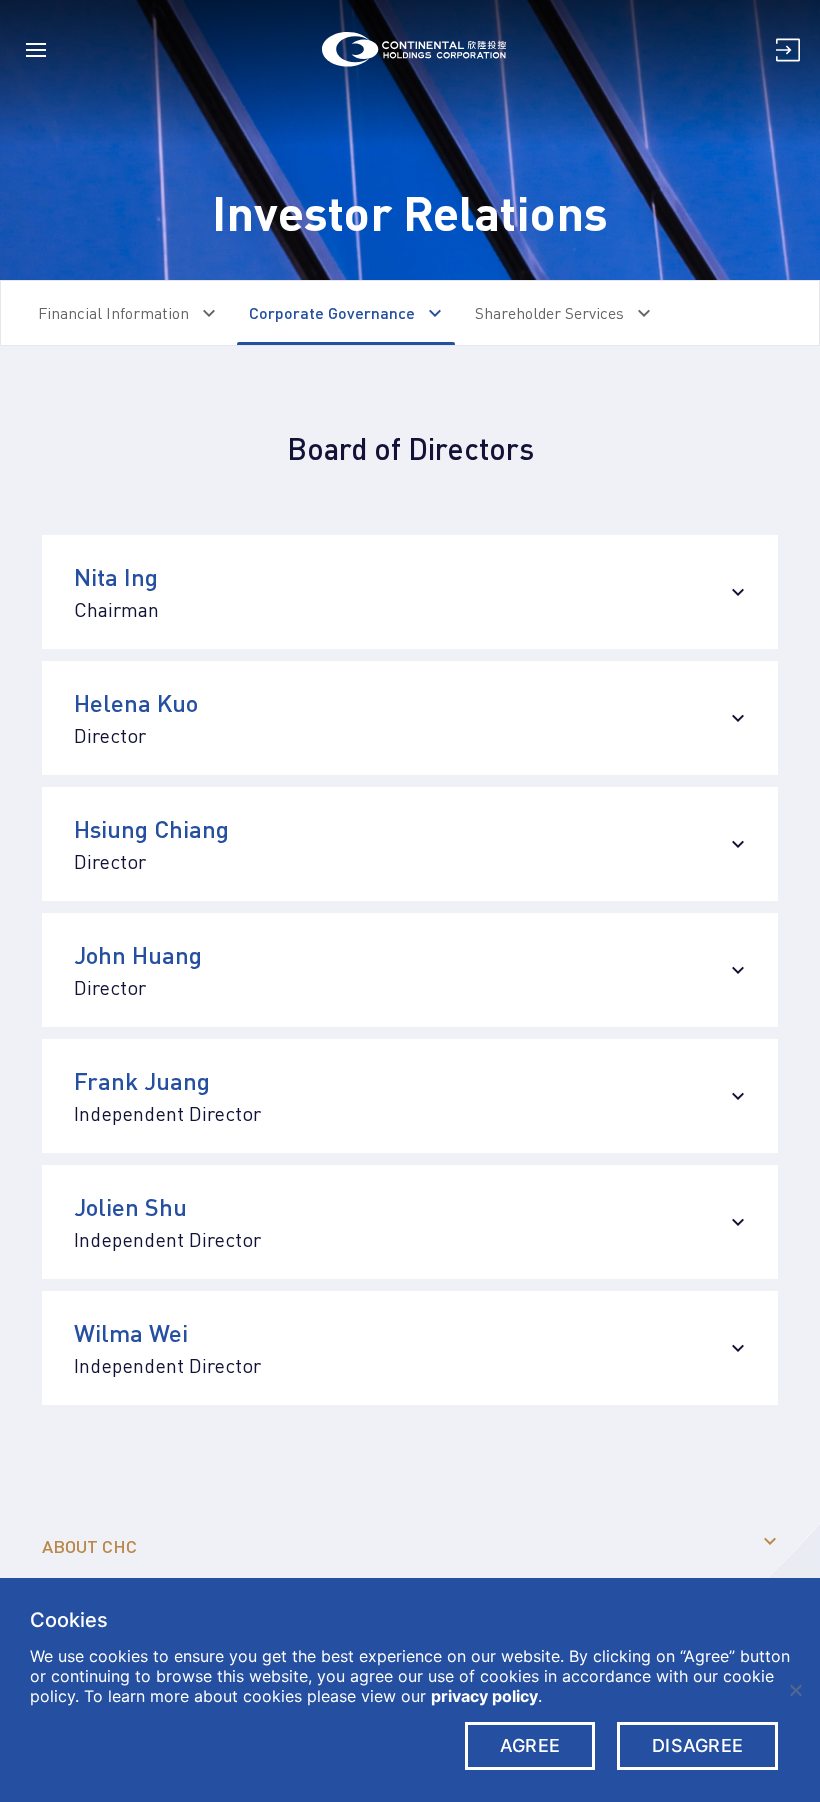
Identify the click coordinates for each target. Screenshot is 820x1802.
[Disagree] (795, 1690)
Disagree (697, 1745)
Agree (530, 1745)
